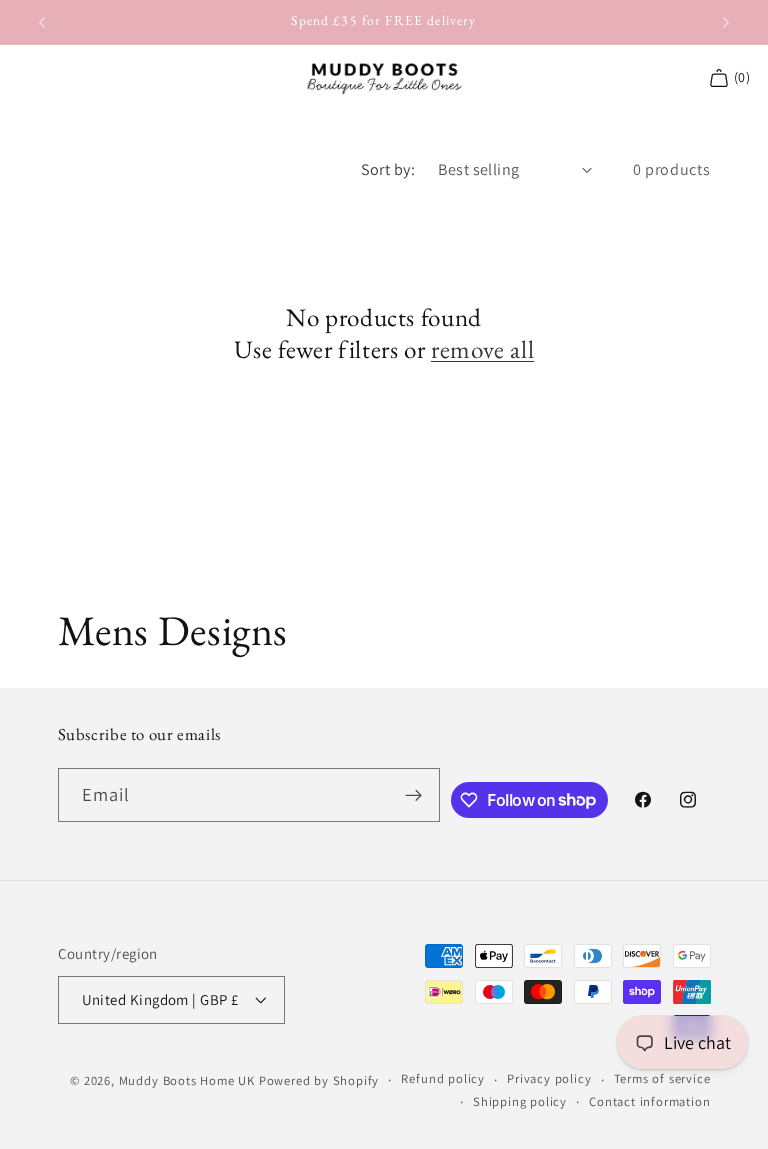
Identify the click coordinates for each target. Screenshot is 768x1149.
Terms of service (662, 1078)
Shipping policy (520, 1101)
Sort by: (388, 169)
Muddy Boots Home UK (187, 1080)
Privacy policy (549, 1078)
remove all (482, 350)
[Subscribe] (413, 795)
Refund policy (442, 1078)
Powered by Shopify (319, 1080)
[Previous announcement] (42, 22)
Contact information (649, 1101)
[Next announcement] (726, 22)
